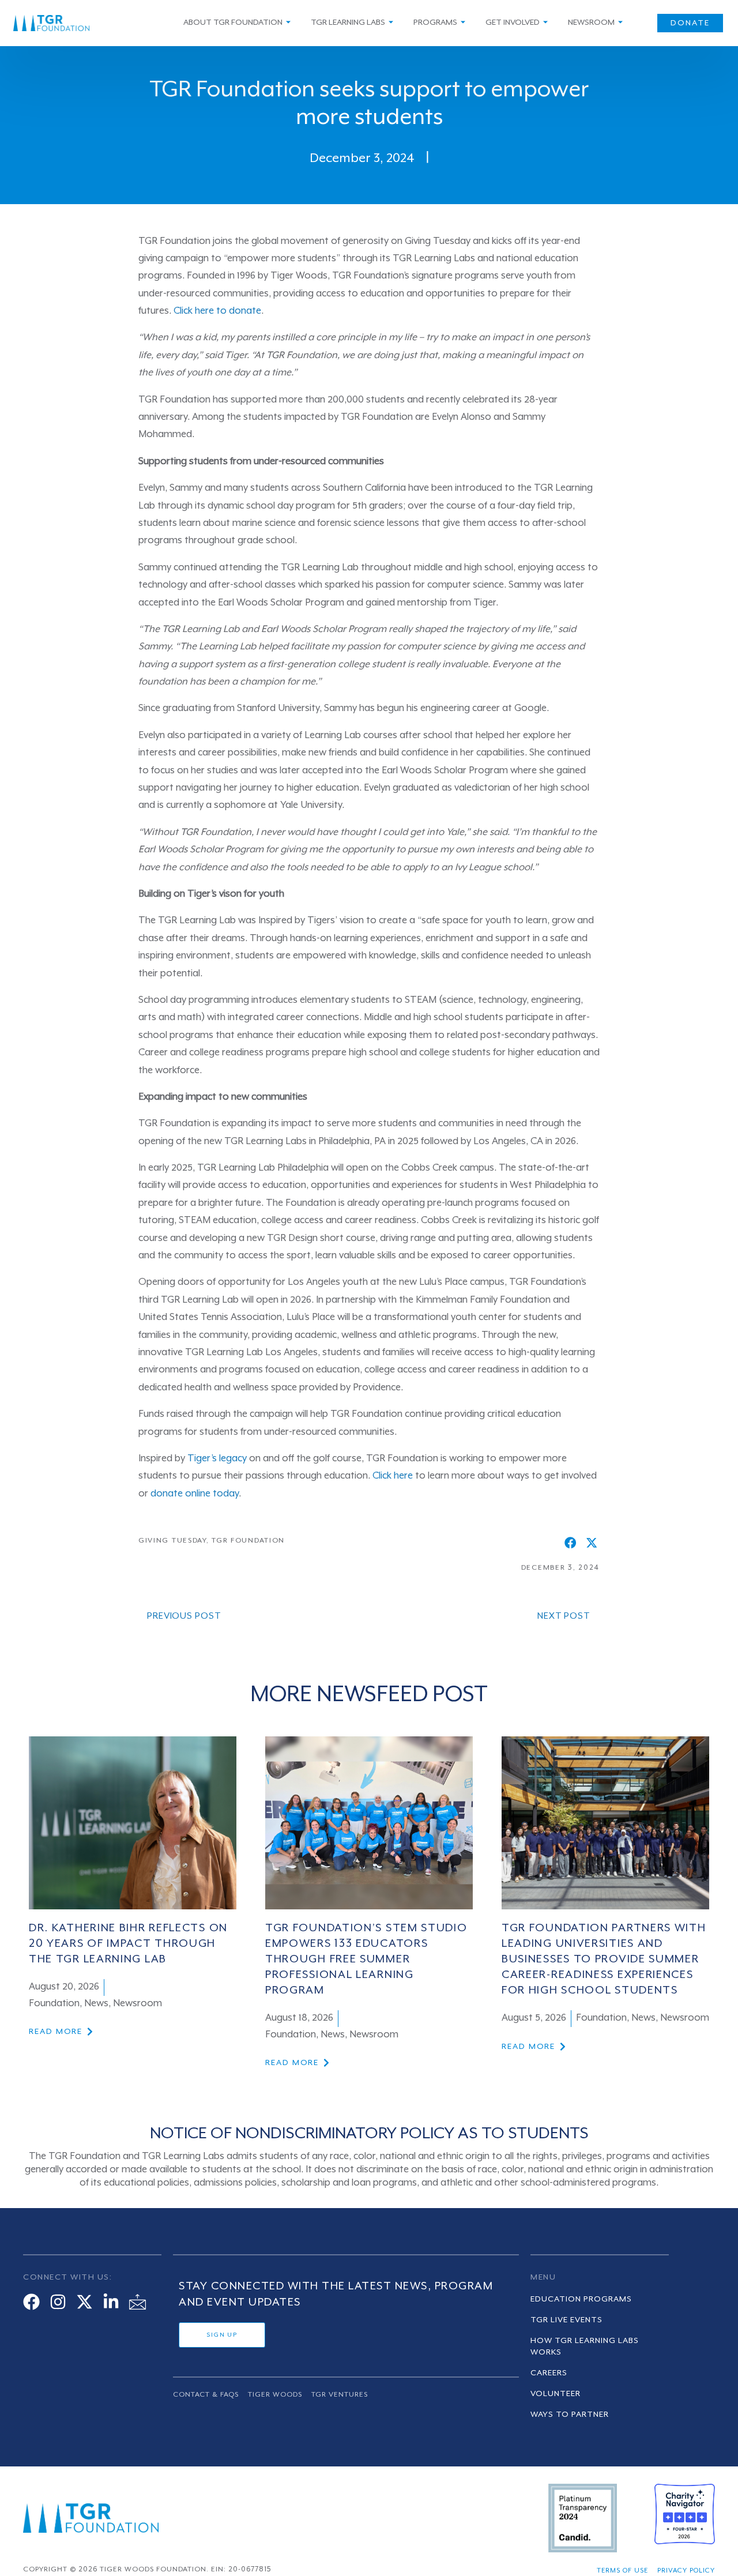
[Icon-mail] (138, 2302)
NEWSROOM (591, 22)
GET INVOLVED (513, 22)
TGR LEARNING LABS (348, 22)
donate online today (195, 1494)
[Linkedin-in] (111, 2302)
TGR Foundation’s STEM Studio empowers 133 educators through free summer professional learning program (366, 1960)
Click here (393, 1476)
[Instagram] (58, 2302)
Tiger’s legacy (217, 1459)
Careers (549, 2373)
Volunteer (556, 2394)
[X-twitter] (84, 2302)
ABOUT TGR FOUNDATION (233, 22)
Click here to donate (217, 311)
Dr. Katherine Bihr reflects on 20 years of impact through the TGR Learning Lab (128, 1944)
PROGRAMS (435, 22)
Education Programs (581, 2299)
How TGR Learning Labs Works (585, 2346)
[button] (571, 1543)
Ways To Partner (570, 2415)
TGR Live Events (566, 2320)
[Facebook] (31, 2302)
